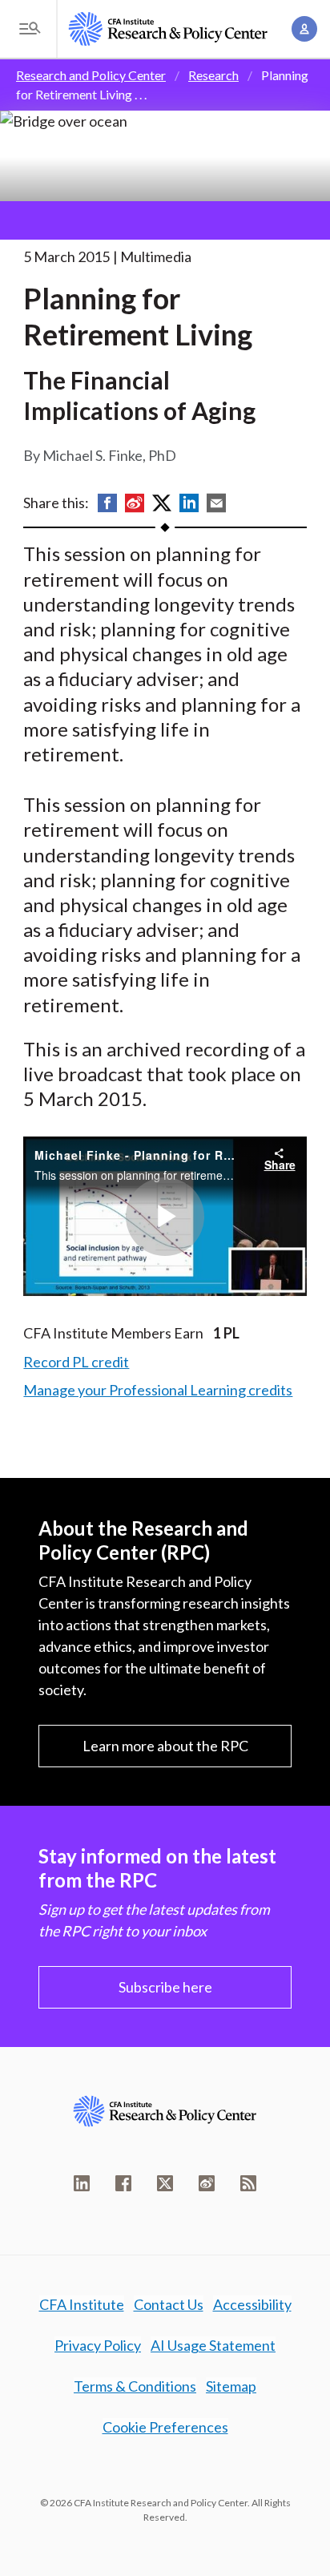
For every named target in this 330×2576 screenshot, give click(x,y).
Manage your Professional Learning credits (158, 1390)
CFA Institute (82, 2304)
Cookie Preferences (165, 2427)
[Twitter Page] (165, 2183)
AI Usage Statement (213, 2345)
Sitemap (231, 2386)
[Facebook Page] (123, 2183)
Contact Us (169, 2304)
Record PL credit (76, 1362)
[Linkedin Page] (82, 2183)
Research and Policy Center (91, 75)
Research (213, 75)
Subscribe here (165, 1987)
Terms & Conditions (135, 2386)
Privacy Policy (98, 2345)
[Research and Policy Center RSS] (248, 2183)
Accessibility (252, 2304)
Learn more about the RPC (165, 1746)
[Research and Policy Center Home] (168, 29)
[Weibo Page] (207, 2183)
